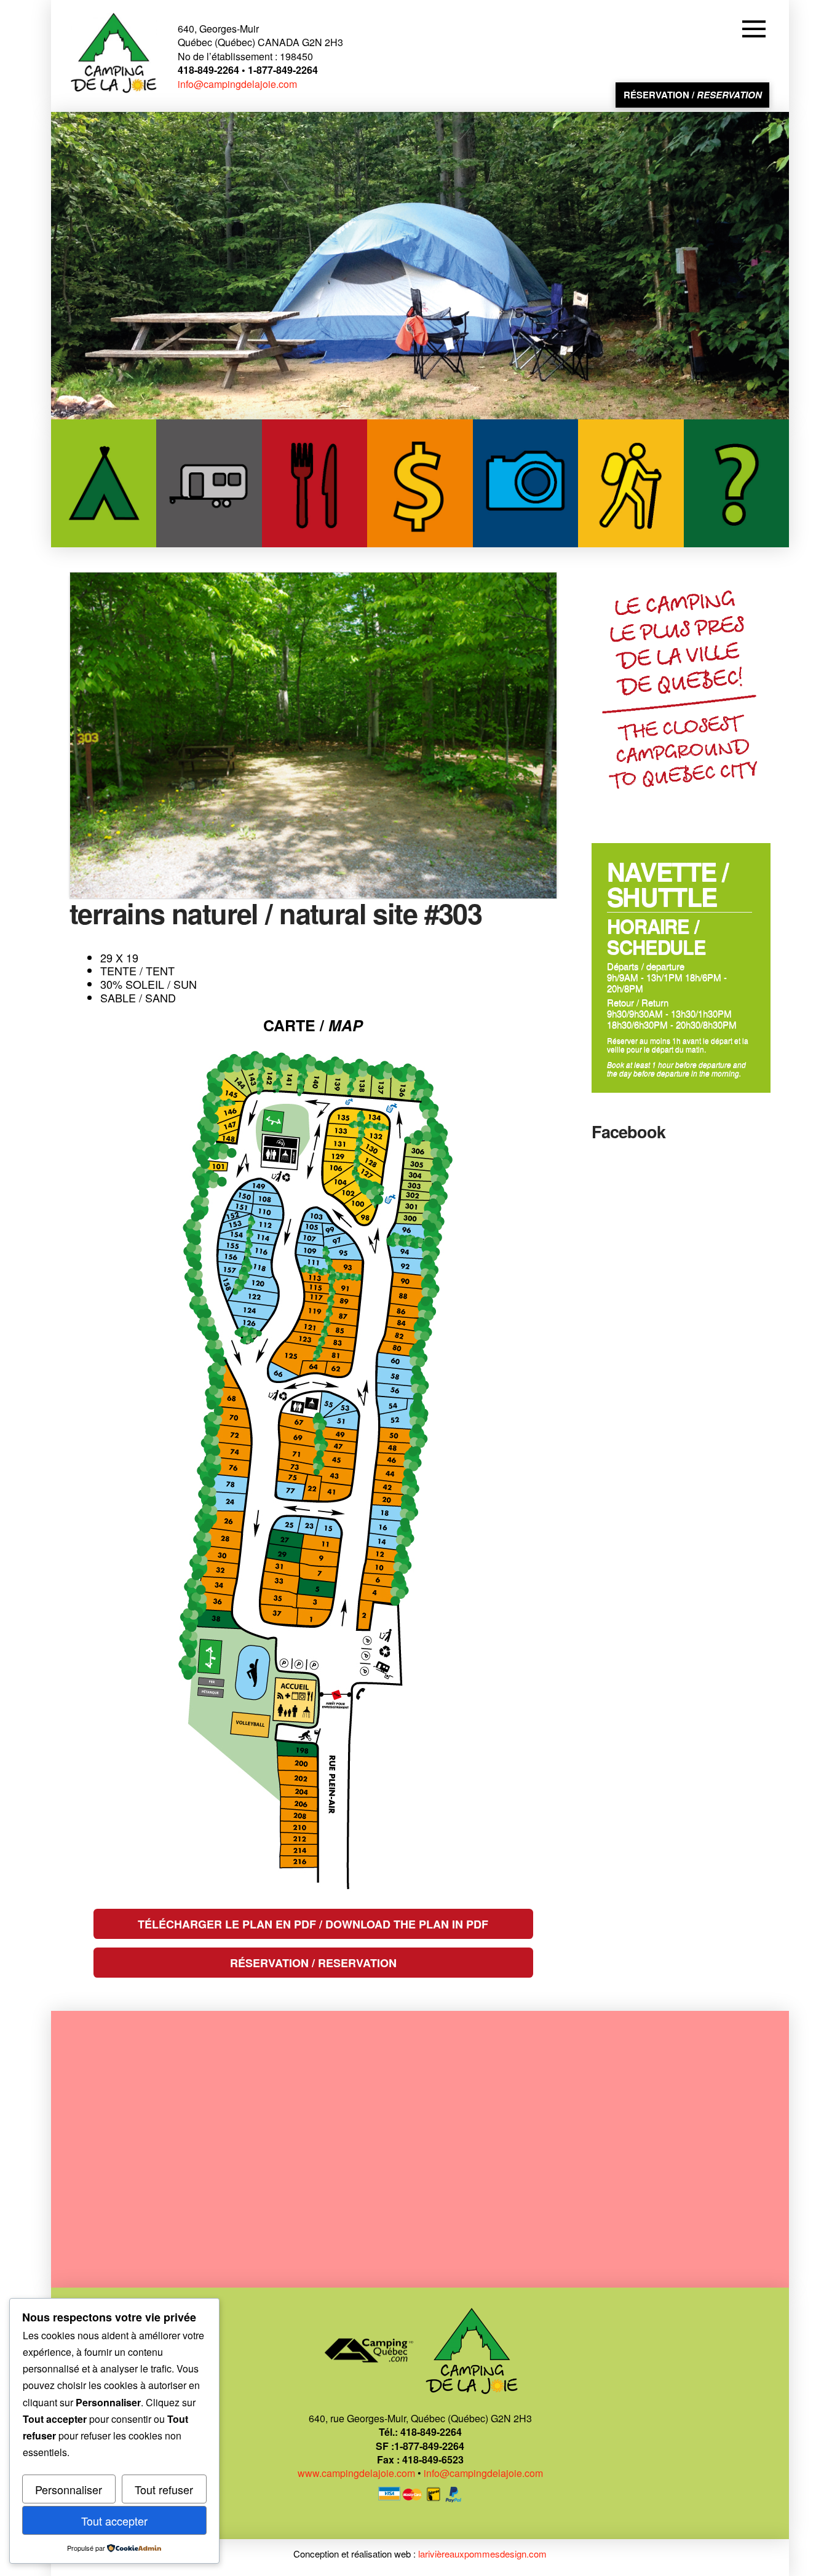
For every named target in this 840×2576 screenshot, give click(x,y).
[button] (756, 29)
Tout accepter (114, 2521)
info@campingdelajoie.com (237, 84)
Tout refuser (164, 2489)
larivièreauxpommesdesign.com (482, 2554)
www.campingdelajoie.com (356, 2473)
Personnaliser (69, 2489)
